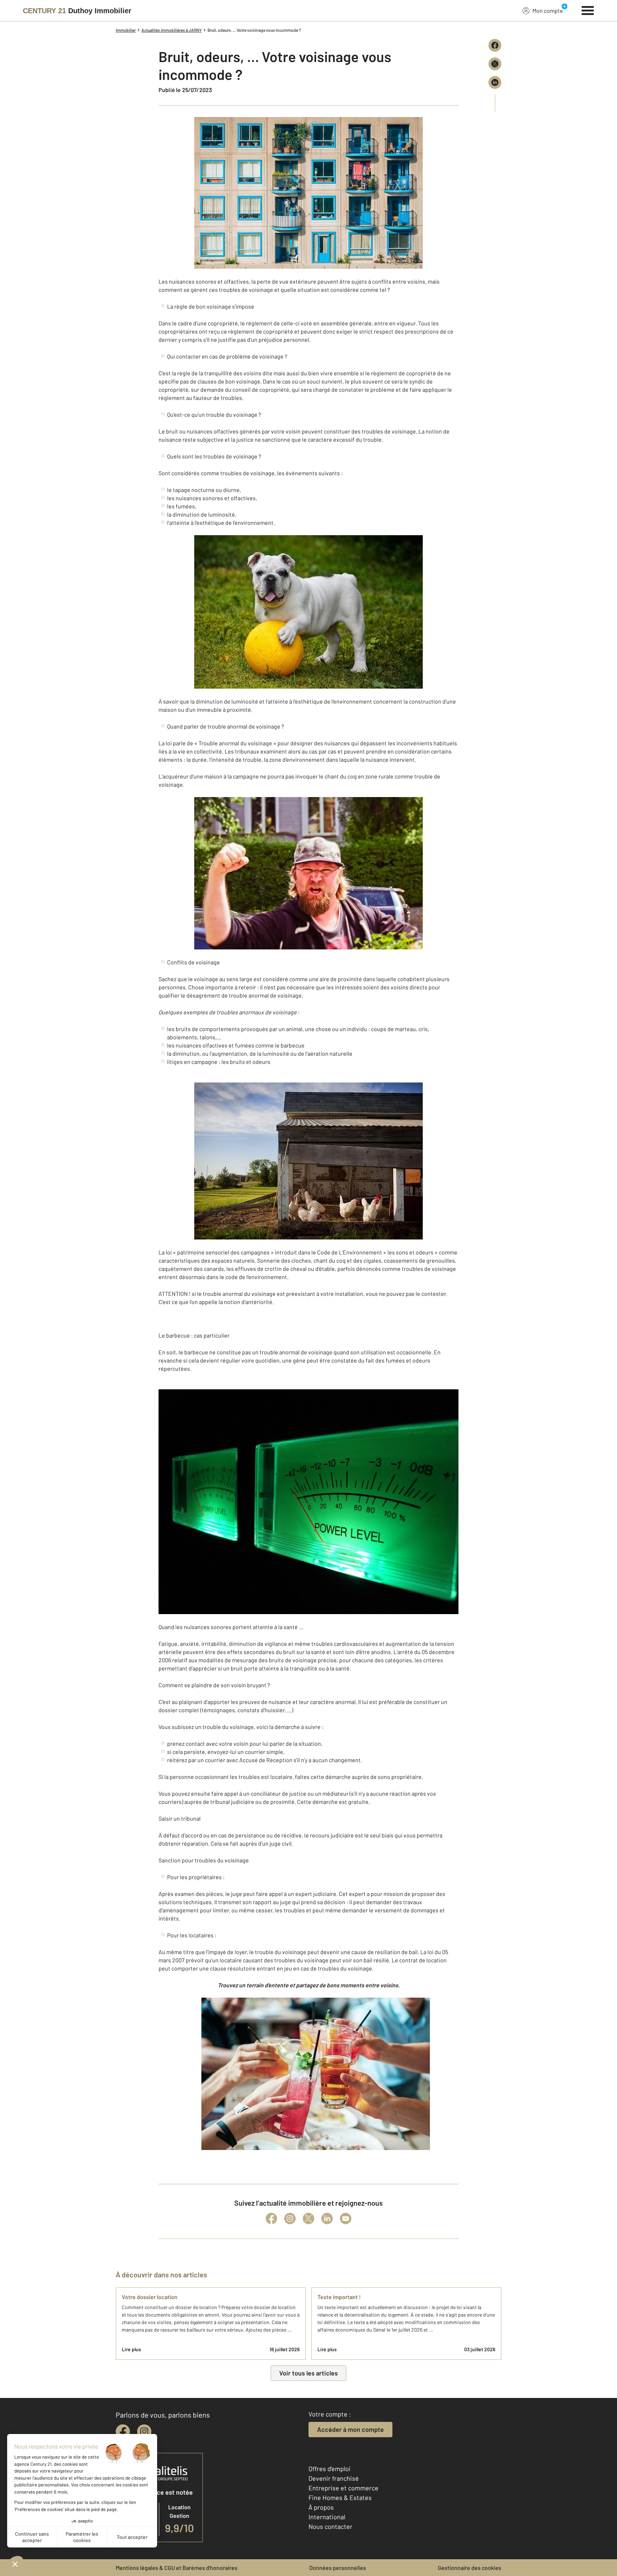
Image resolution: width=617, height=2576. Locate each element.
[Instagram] (290, 2218)
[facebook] (123, 2432)
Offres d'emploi (330, 2469)
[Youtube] (346, 2218)
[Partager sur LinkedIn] (495, 82)
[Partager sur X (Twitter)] (495, 64)
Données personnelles (338, 2568)
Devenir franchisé (334, 2478)
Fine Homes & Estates (340, 2498)
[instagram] (144, 2432)
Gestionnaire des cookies (470, 2568)
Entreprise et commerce (343, 2488)
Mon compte (548, 11)
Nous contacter (330, 2526)
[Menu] (588, 10)
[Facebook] (271, 2218)
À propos (321, 2507)
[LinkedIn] (327, 2218)
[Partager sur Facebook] (495, 45)
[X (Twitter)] (308, 2218)
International (327, 2517)
